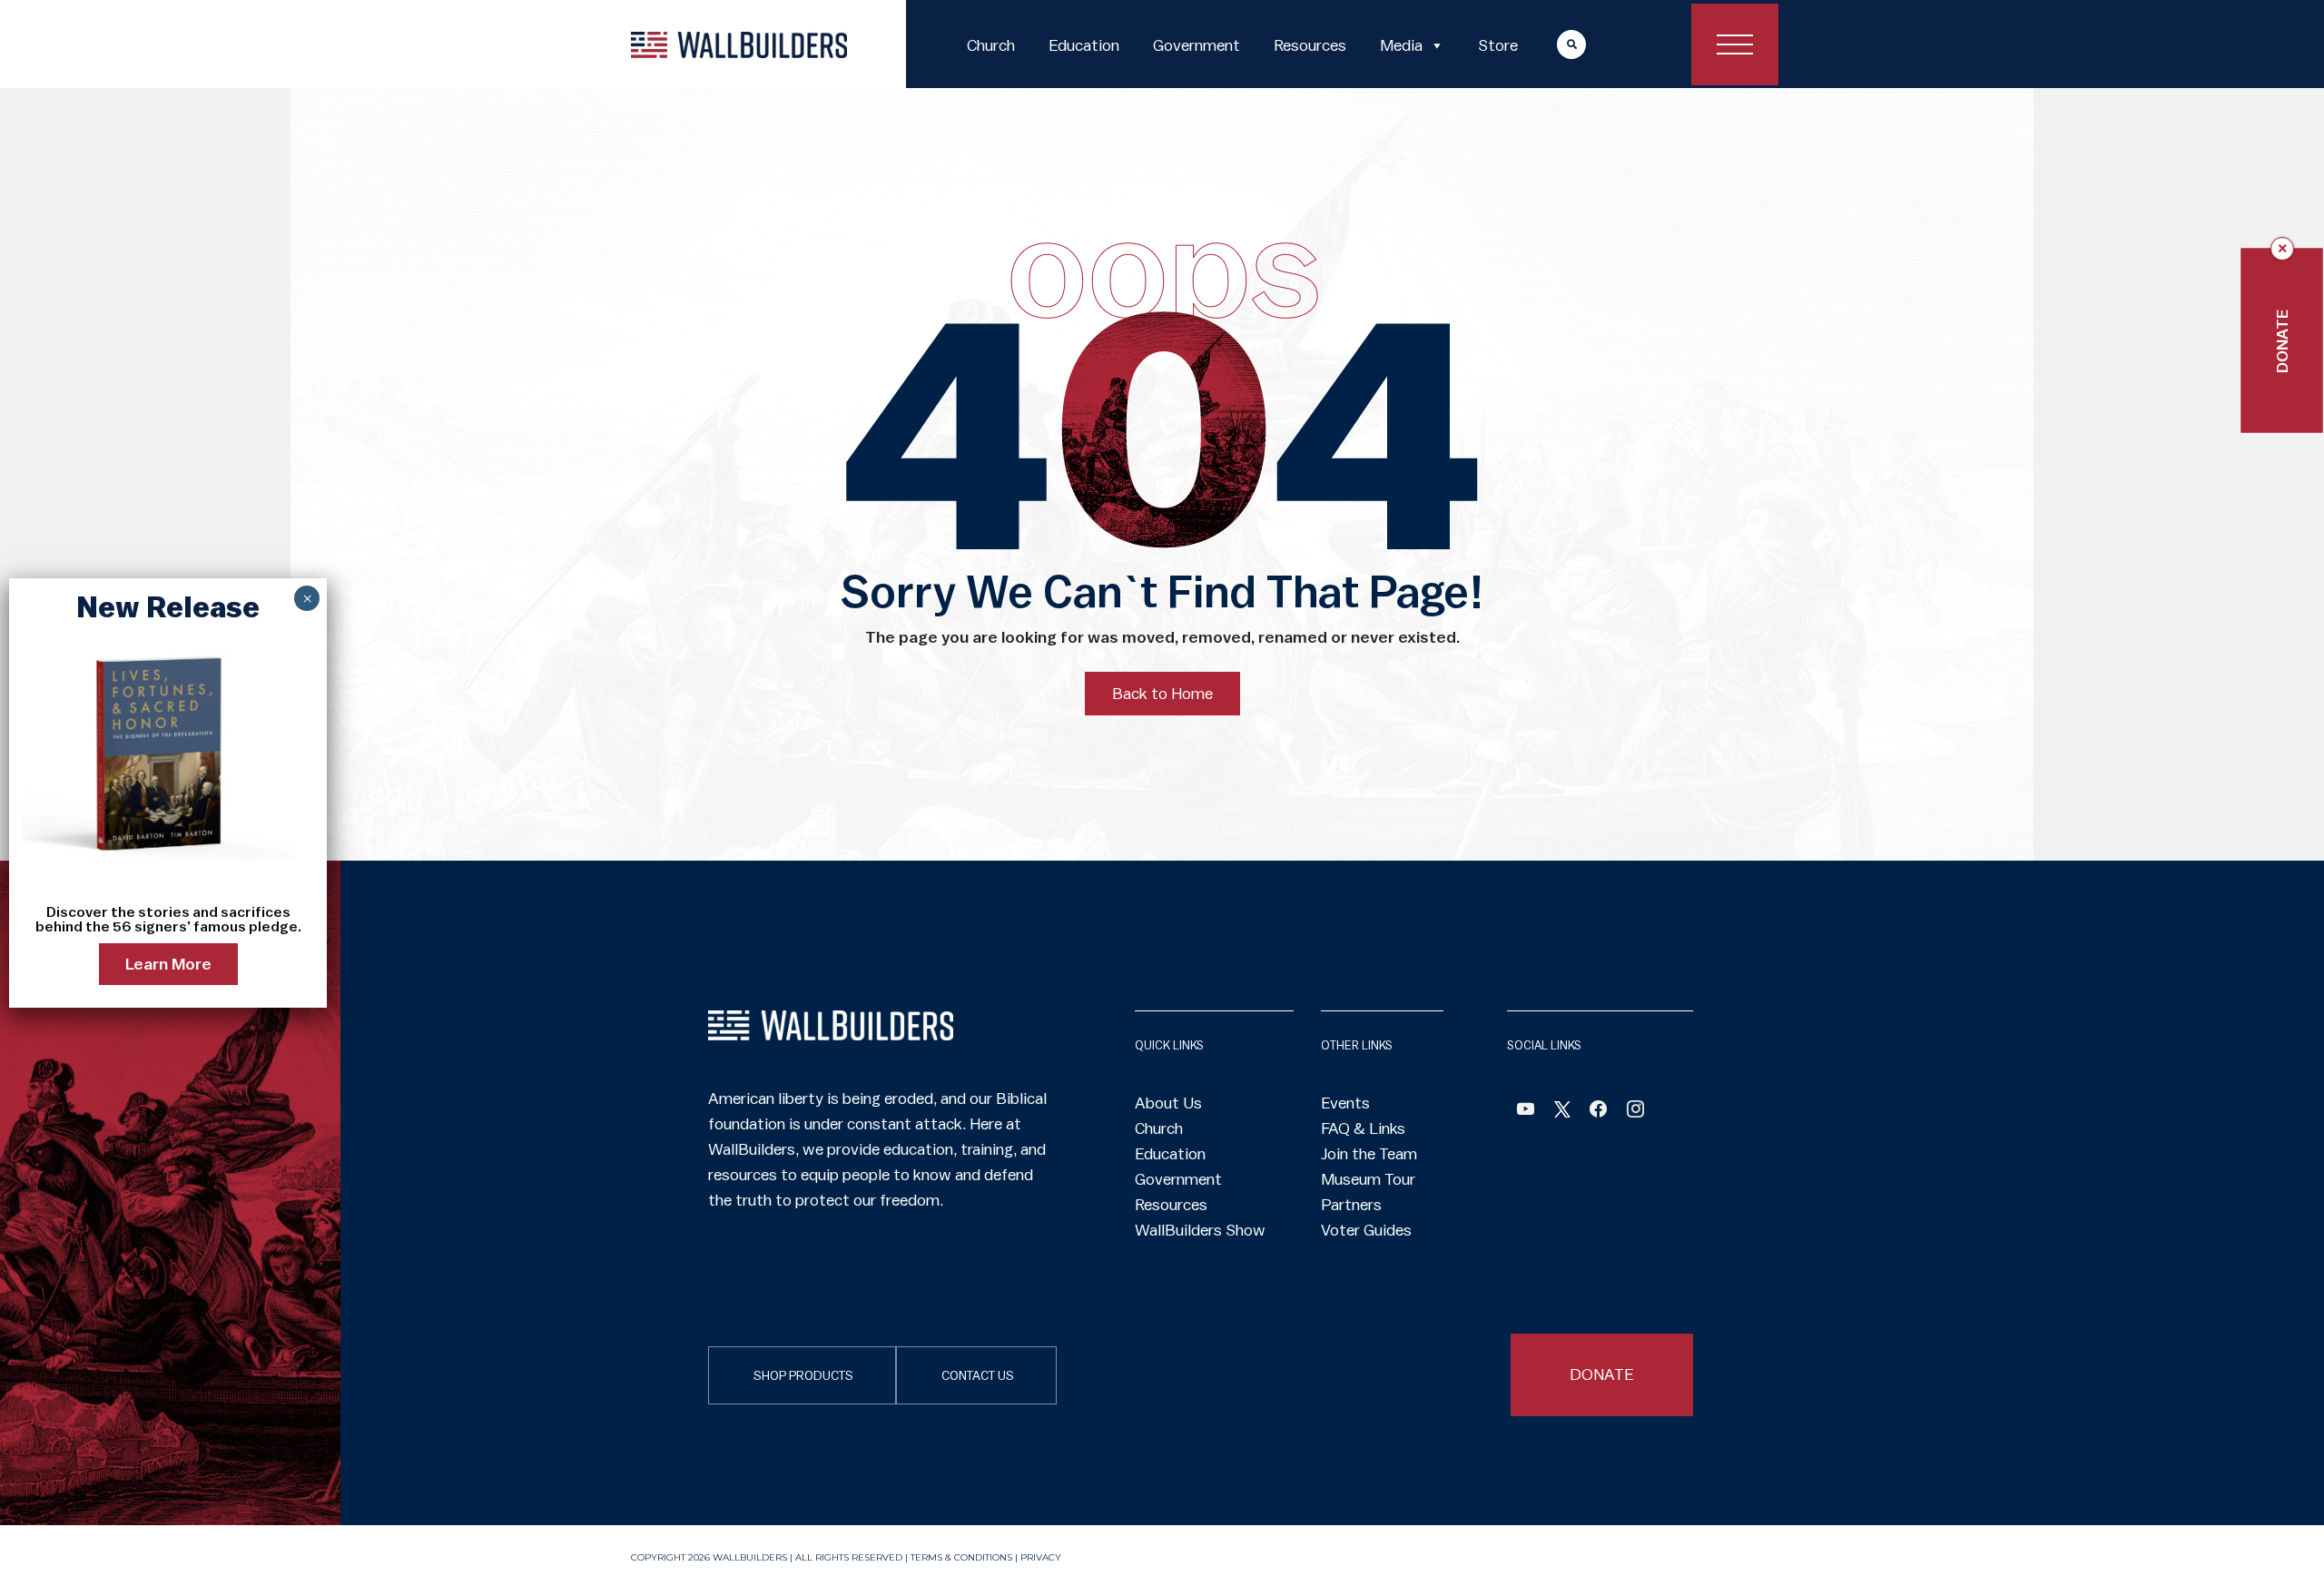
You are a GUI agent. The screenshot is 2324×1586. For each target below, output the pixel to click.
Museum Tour (1368, 1179)
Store (1498, 45)
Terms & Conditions (961, 1557)
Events (1345, 1103)
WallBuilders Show (1200, 1230)
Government (1196, 45)
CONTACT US (978, 1376)
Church (991, 45)
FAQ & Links (1363, 1128)
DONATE (1602, 1374)
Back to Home (1162, 694)
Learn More (168, 964)
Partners (1351, 1205)
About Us (1168, 1103)
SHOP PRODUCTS (803, 1376)
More (1554, 44)
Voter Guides (1366, 1230)
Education (1084, 45)
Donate (2282, 341)
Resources (1310, 45)
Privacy (1041, 1557)
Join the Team (1369, 1154)
